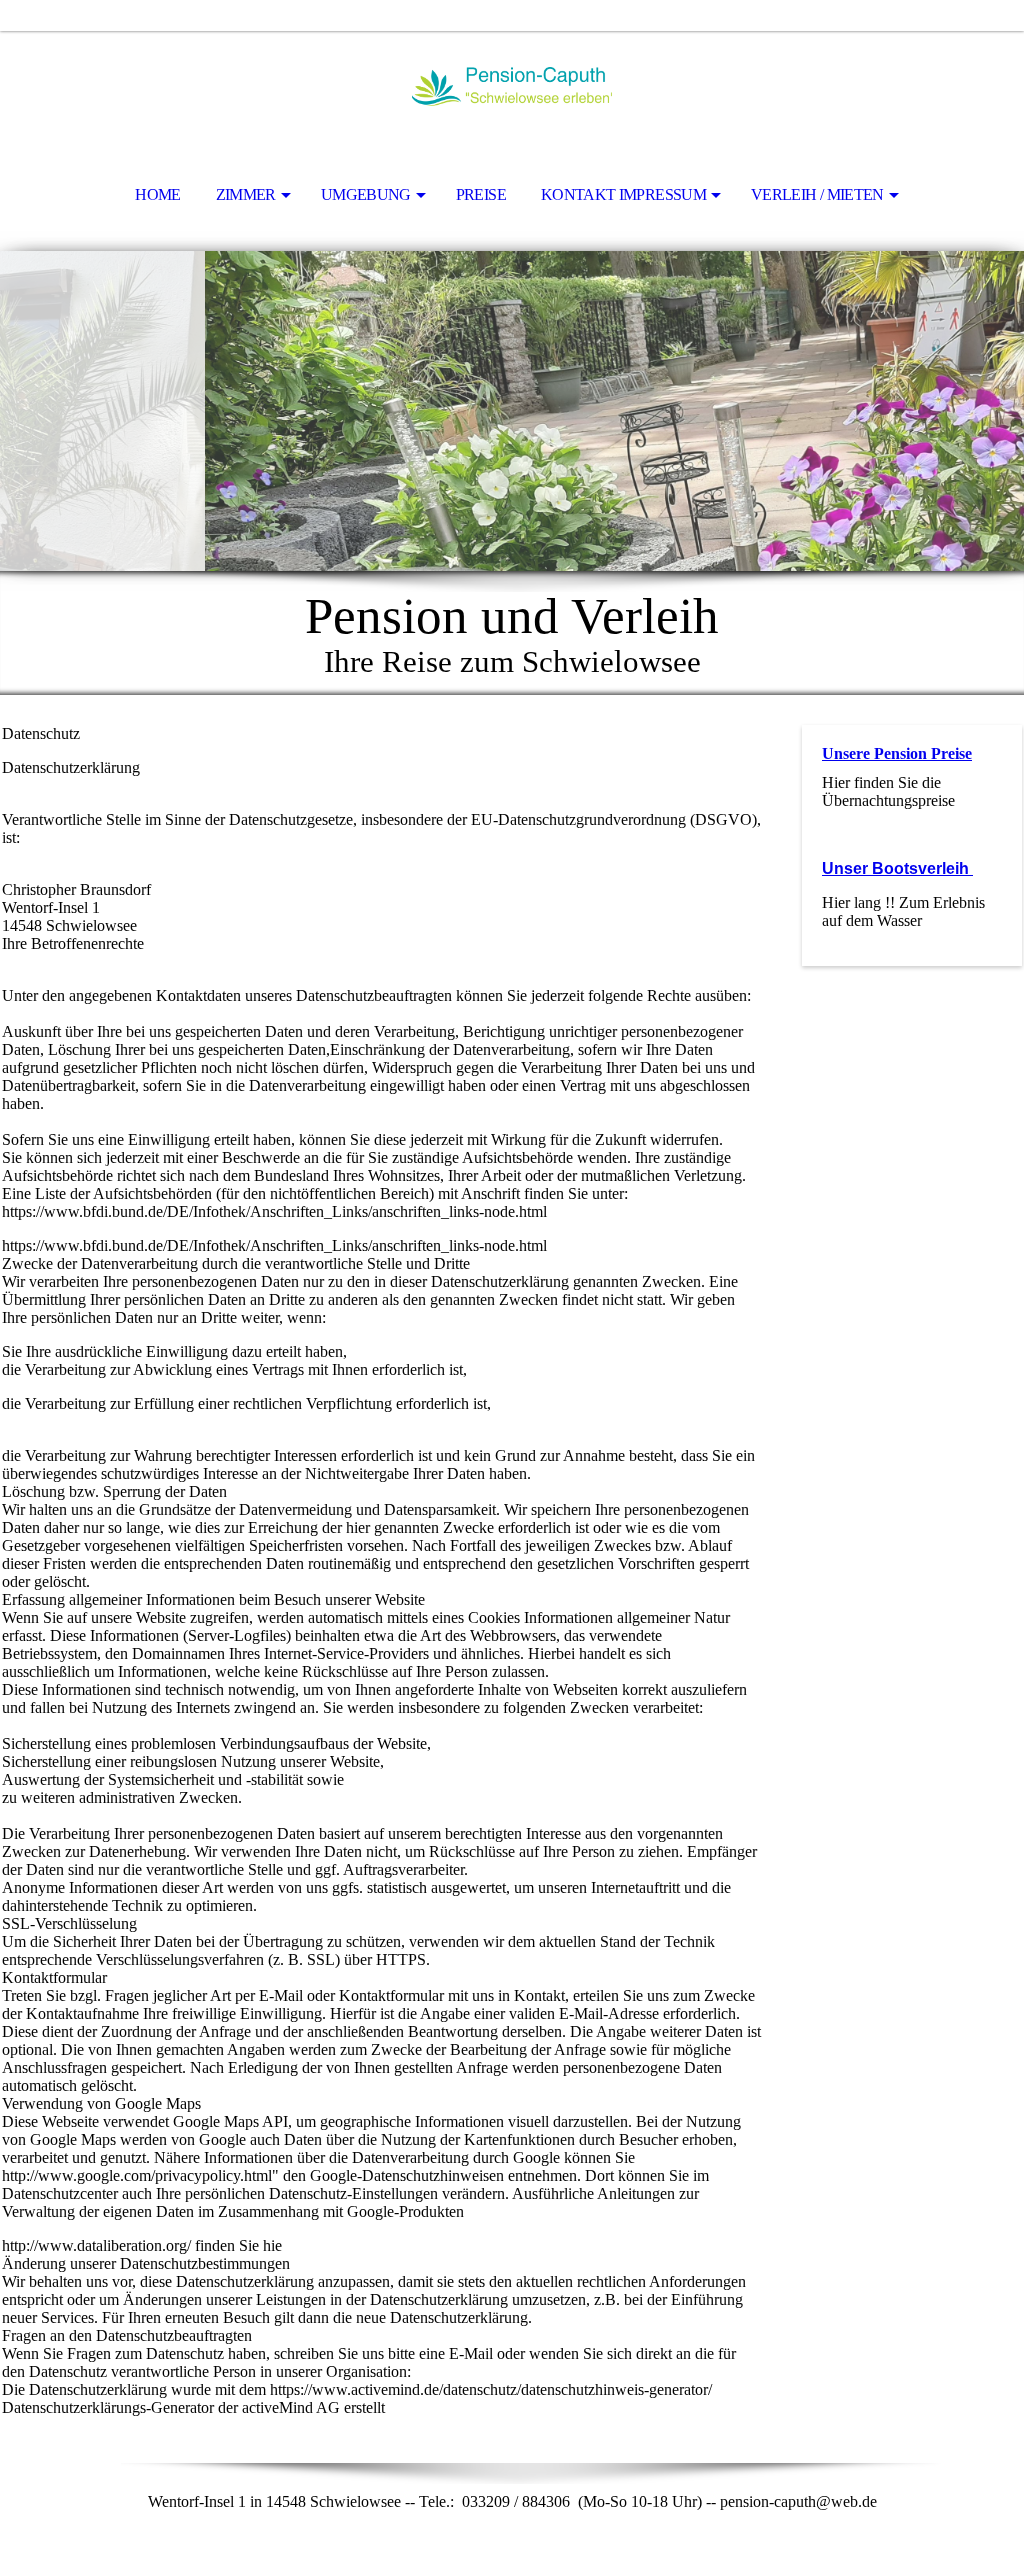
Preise (481, 194)
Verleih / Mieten (817, 194)
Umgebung (366, 194)
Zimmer (246, 194)
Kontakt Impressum (623, 194)
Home (157, 194)
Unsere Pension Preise (897, 753)
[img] (512, 86)
